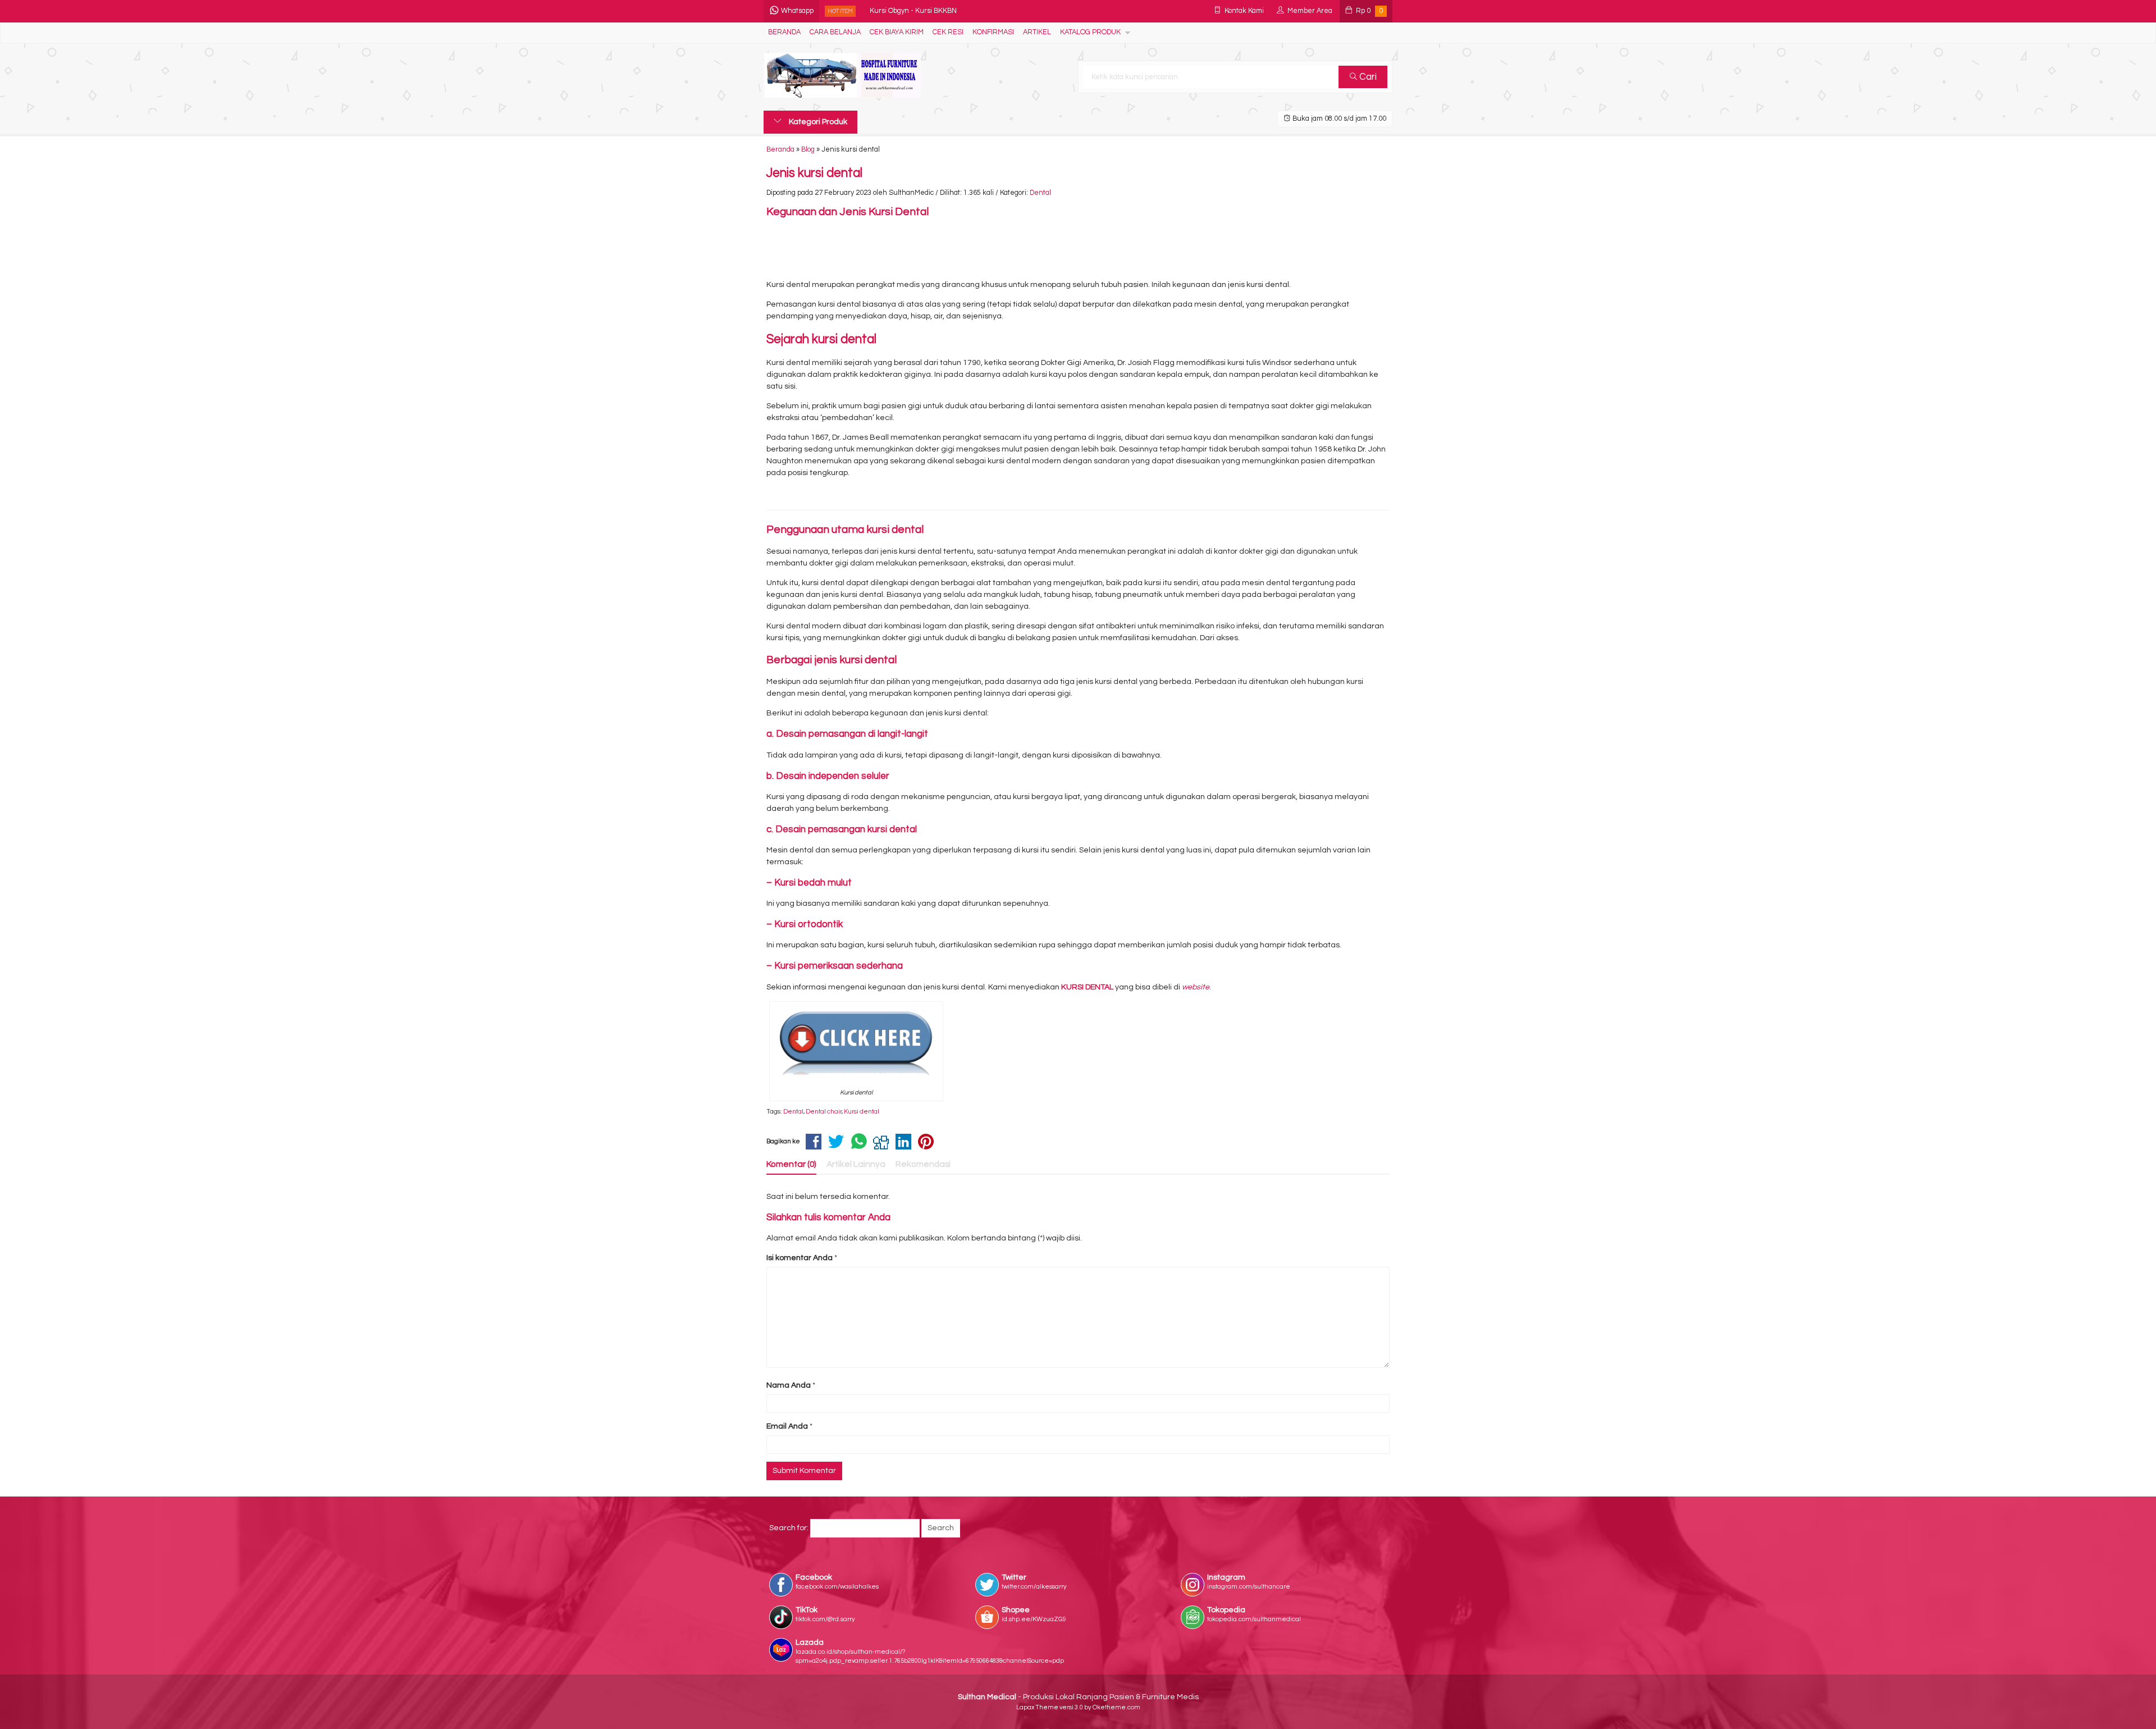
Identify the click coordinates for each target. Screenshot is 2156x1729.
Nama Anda (789, 1385)
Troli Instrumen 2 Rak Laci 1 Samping (929, 20)
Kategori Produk (817, 122)
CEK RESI (948, 32)
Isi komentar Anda (800, 1258)
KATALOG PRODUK (1090, 32)
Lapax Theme (1037, 1707)
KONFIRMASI (993, 32)
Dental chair (824, 1112)
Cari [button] (1367, 77)
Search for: (789, 1528)
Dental (1040, 193)
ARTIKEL (1037, 32)
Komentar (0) (791, 1164)
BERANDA (784, 32)
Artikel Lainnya (856, 1164)
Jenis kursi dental (814, 173)
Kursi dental (862, 1112)
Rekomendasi (923, 1164)
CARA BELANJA (835, 32)
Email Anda (787, 1426)
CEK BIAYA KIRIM (897, 32)
